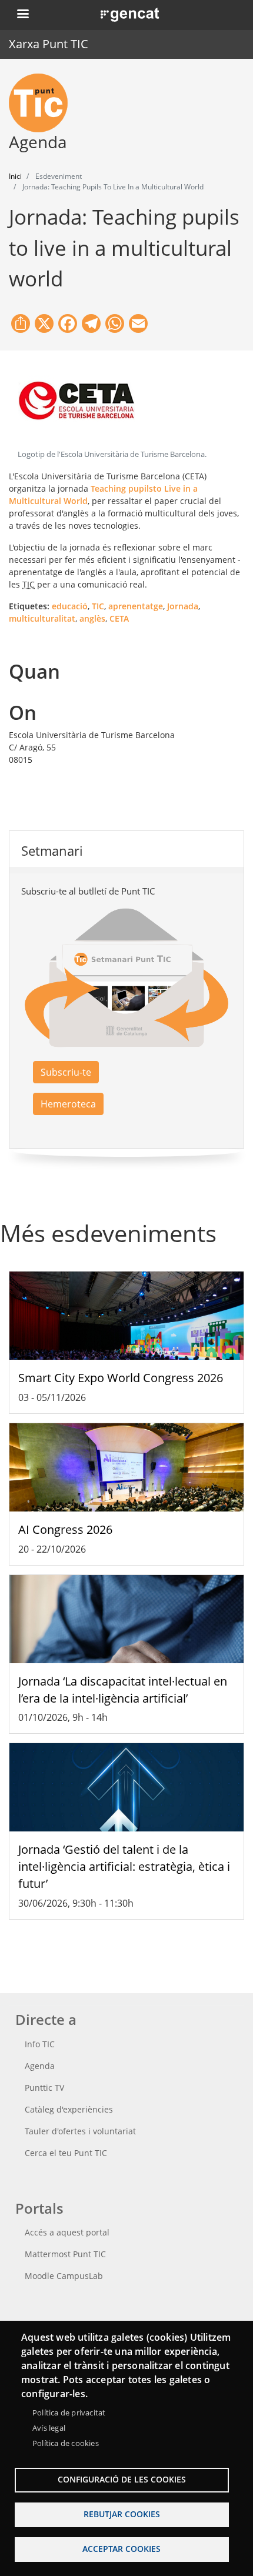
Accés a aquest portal (67, 2232)
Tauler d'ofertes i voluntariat (80, 2131)
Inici (15, 176)
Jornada (183, 606)
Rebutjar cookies (122, 2514)
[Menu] (22, 15)
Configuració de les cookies (122, 2479)
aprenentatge (136, 606)
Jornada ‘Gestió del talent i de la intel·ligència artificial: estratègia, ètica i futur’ (124, 1866)
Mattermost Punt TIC (65, 2254)
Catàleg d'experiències (69, 2109)
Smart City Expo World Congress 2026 (121, 1378)
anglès (92, 618)
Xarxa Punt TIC (49, 44)
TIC (98, 606)
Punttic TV (44, 2088)
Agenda (40, 2066)
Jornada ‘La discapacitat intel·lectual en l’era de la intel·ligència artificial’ (123, 1690)
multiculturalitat (42, 618)
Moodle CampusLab (64, 2276)
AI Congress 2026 (65, 1529)
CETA (119, 618)
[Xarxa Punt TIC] (43, 103)
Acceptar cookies (121, 2549)
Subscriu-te (66, 1072)
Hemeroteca (68, 1104)
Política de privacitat (69, 2413)
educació (70, 606)
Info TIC (40, 2044)
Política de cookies (66, 2443)
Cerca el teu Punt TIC (66, 2153)
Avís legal (49, 2428)
